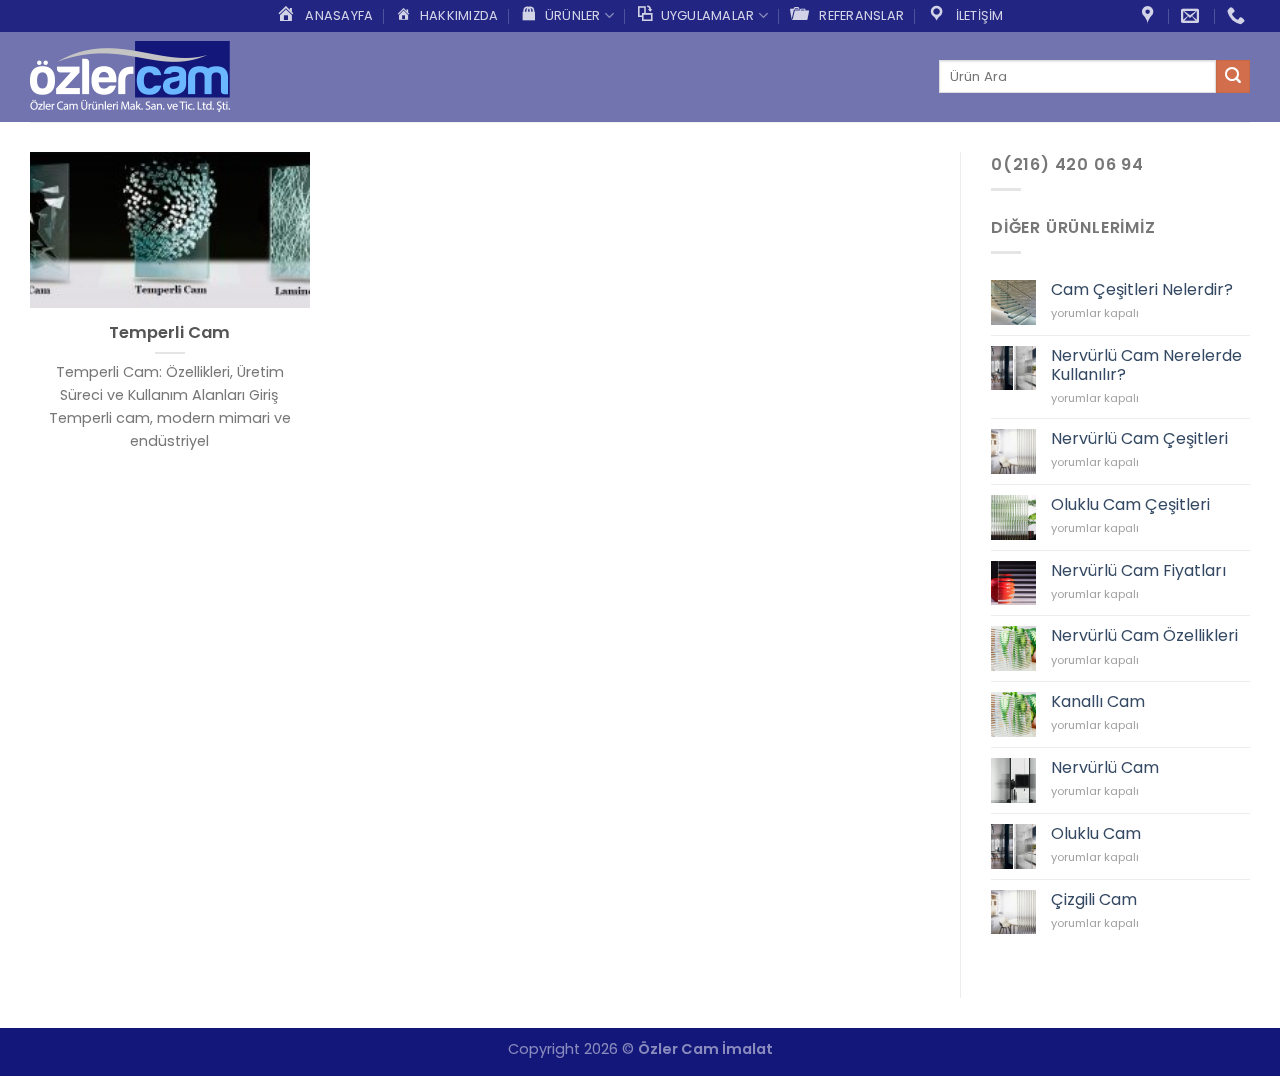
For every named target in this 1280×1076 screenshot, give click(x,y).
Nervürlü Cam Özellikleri (1144, 635)
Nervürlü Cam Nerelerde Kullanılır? (1146, 365)
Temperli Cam (169, 333)
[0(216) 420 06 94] (1238, 16)
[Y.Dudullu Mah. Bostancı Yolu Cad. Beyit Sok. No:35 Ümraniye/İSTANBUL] (1150, 16)
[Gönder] (1233, 77)
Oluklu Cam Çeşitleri (1130, 504)
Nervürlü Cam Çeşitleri (1139, 438)
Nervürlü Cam (1105, 767)
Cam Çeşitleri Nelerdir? (1142, 289)
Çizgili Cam (1094, 899)
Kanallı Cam (1098, 701)
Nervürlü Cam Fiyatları (1138, 570)
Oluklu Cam (1096, 833)
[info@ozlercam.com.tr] (1192, 16)
